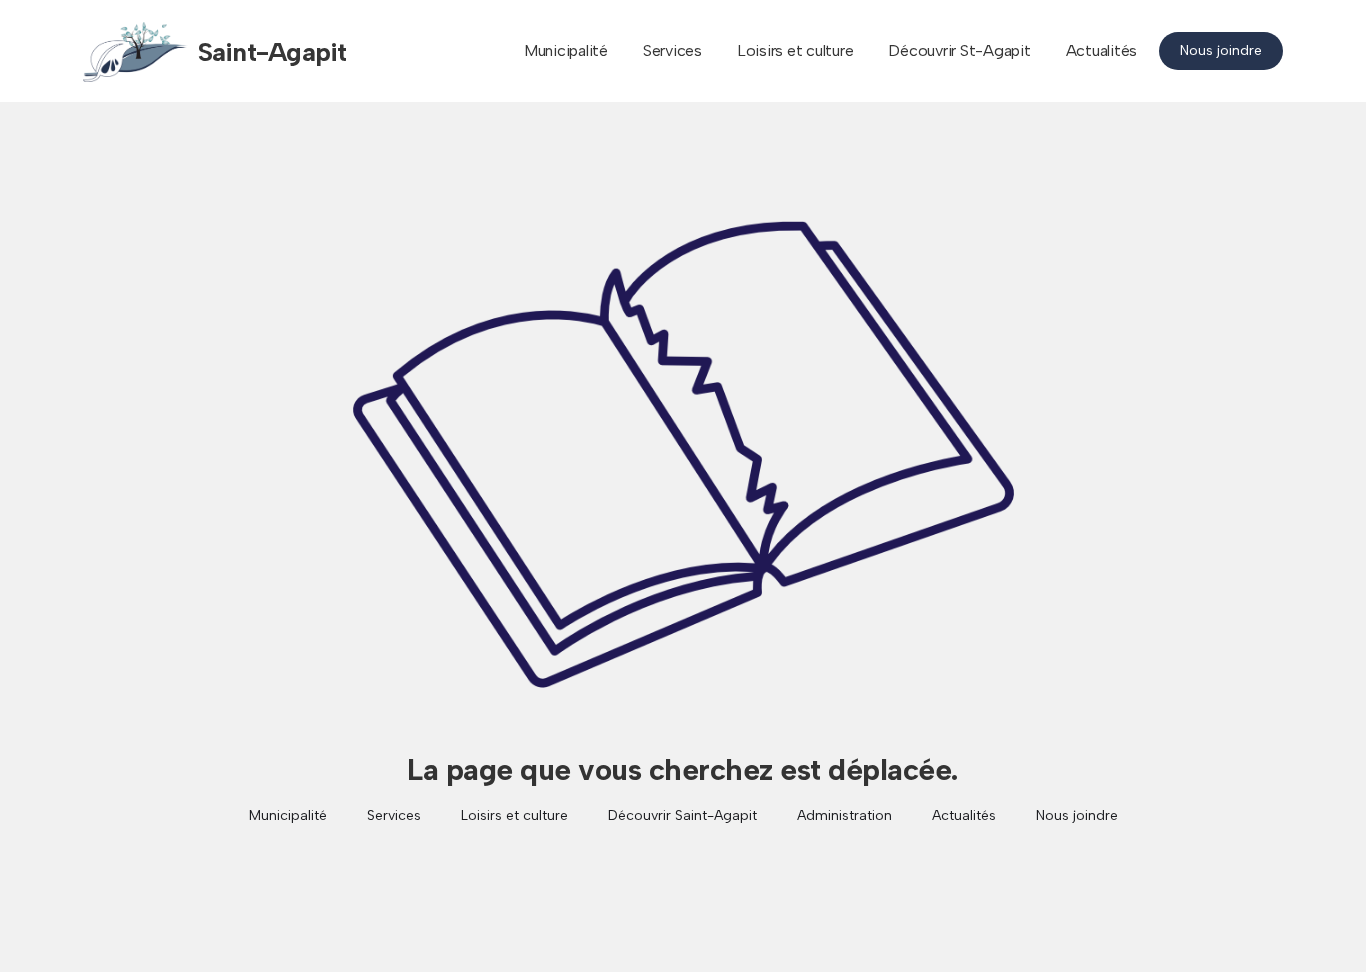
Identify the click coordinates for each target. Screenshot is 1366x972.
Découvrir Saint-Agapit (682, 815)
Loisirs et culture (795, 50)
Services (672, 50)
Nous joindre (1221, 50)
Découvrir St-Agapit (959, 50)
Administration (844, 815)
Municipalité (566, 50)
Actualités (1102, 50)
